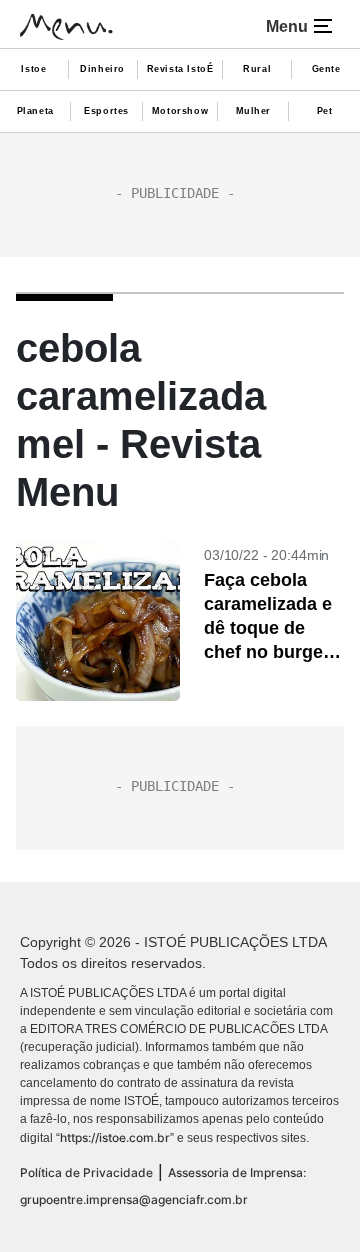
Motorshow (180, 111)
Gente (326, 69)
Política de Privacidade (86, 1172)
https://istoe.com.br (115, 1137)
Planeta (35, 111)
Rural (257, 69)
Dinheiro (102, 69)
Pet (325, 111)
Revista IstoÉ (180, 69)
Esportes (106, 111)
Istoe (33, 69)
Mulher (254, 111)
